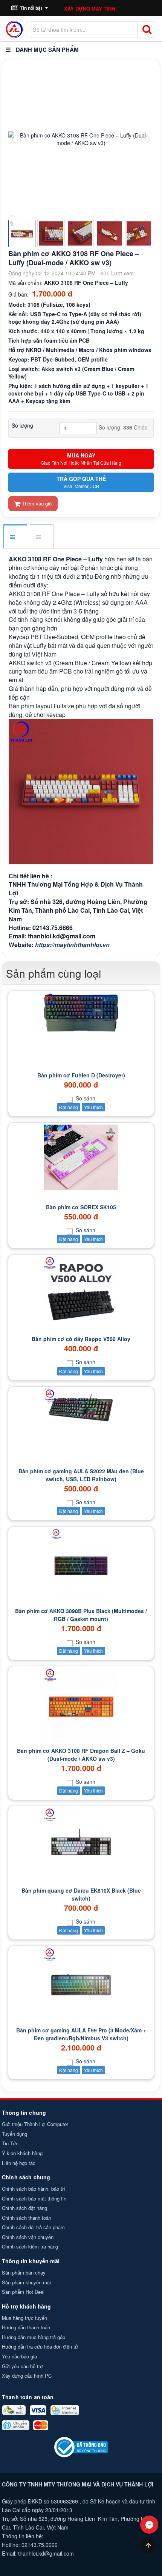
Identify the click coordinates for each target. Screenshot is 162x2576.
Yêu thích (93, 1107)
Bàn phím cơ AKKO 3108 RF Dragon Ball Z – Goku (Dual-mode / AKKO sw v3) (81, 1755)
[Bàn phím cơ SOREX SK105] (81, 1157)
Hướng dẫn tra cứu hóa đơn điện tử (40, 2347)
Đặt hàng (69, 1107)
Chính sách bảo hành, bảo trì (34, 2189)
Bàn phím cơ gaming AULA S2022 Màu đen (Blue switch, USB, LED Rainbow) (81, 1475)
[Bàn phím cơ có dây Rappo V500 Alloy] (81, 1294)
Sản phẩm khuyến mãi (26, 2282)
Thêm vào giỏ (36, 503)
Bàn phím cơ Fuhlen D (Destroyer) (81, 1075)
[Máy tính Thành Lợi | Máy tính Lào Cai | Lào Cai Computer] (14, 29)
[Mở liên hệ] (149, 2525)
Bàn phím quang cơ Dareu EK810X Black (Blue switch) (81, 1894)
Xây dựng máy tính (89, 8)
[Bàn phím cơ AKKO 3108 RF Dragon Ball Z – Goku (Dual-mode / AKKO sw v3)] (81, 1706)
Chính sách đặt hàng (24, 2208)
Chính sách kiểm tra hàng (30, 2246)
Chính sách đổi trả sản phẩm (33, 2227)
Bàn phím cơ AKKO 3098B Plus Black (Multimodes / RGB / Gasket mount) (81, 1615)
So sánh (85, 1098)
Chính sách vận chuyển (28, 2237)
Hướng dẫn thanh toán (26, 2327)
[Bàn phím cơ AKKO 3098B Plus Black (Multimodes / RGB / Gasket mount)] (81, 1566)
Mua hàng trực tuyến (24, 2318)
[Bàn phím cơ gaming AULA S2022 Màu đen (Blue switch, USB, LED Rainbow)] (81, 1409)
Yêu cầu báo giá (19, 2356)
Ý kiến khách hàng (22, 2153)
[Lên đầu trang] (148, 2545)
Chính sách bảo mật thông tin (34, 2198)
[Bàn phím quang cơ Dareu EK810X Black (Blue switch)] (81, 1845)
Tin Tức (10, 2143)
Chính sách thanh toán (27, 2218)
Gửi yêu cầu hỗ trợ (22, 2366)
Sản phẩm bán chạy (24, 2272)
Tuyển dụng (15, 2134)
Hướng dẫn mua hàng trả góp (34, 2337)
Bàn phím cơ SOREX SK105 (81, 1207)
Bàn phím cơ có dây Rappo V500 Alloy (81, 1339)
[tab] (15, 537)
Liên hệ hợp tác (19, 2163)
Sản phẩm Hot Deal (23, 2292)
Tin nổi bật (31, 8)
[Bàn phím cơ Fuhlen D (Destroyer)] (81, 1017)
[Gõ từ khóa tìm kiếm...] (147, 29)
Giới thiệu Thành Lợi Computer (35, 2124)
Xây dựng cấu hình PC (27, 2376)
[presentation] (17, 139)
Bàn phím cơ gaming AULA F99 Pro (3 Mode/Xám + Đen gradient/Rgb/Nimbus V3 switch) (81, 2034)
